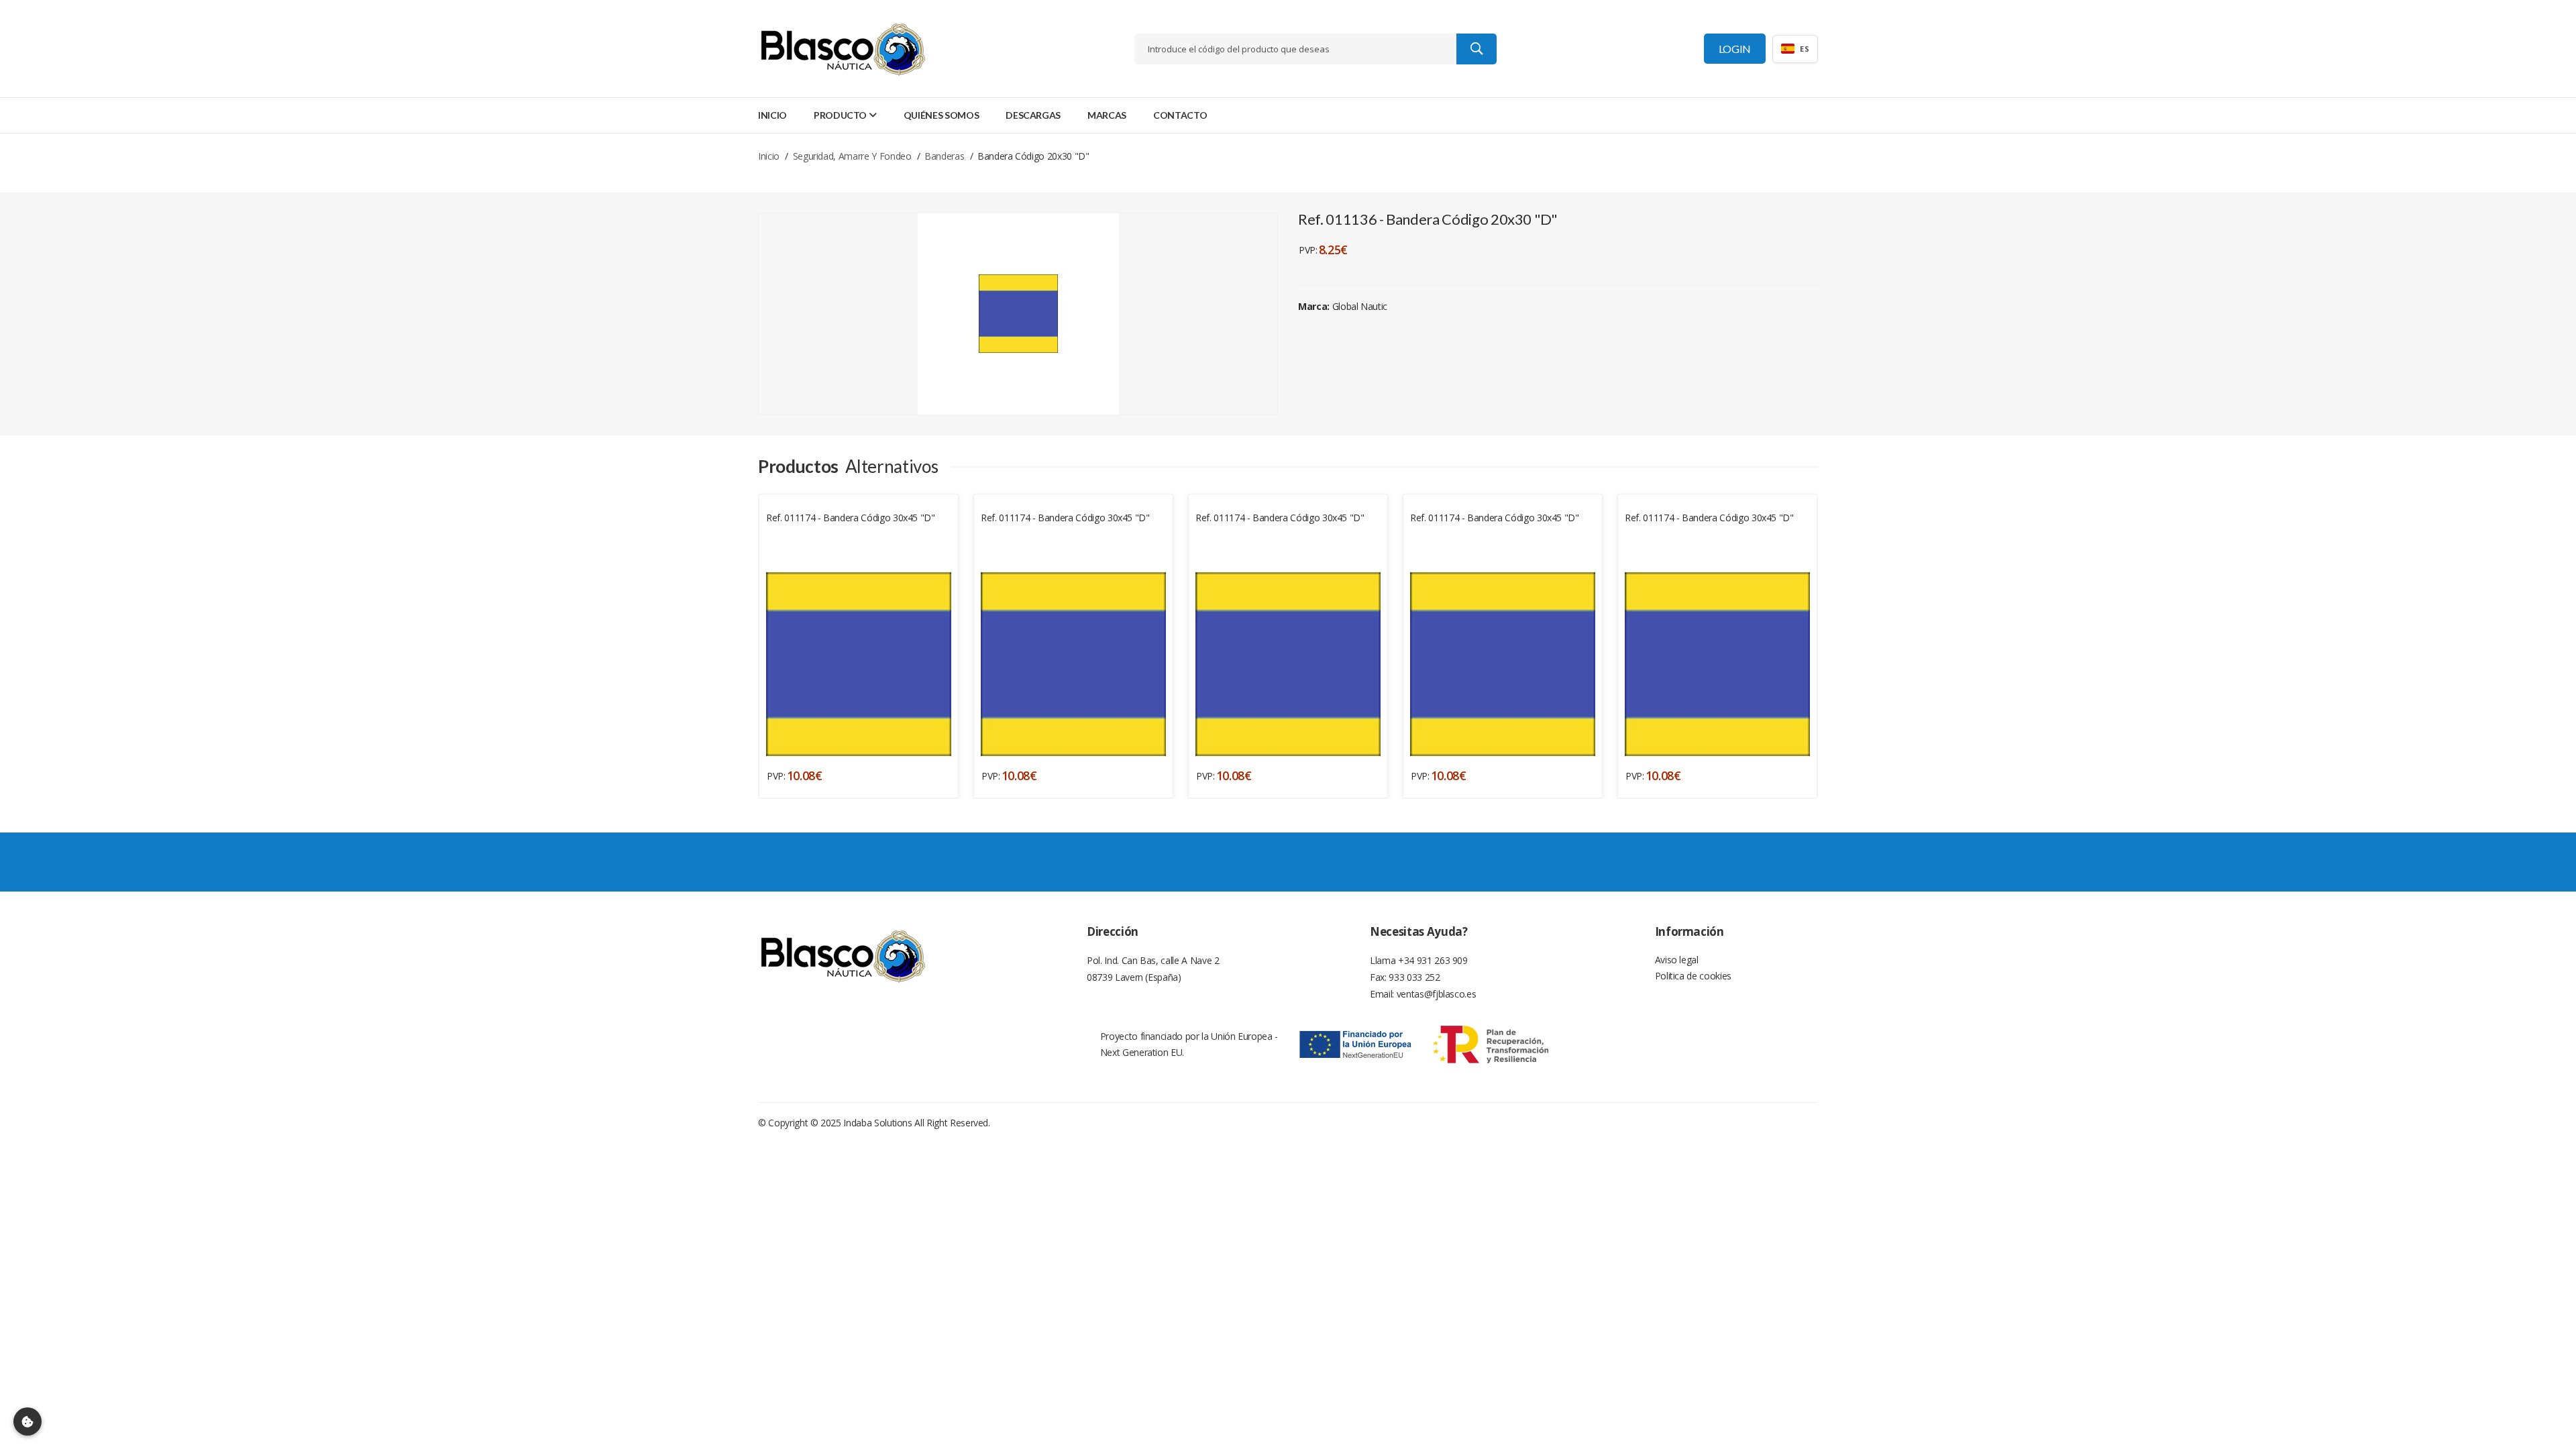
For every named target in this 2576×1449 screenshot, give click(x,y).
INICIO (772, 115)
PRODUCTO (840, 115)
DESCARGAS (1033, 115)
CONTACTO (1180, 115)
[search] (1477, 49)
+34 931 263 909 (1433, 960)
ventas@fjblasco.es (1437, 994)
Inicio (769, 156)
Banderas (944, 156)
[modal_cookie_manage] (28, 1421)
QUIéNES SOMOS (941, 115)
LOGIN (1735, 49)
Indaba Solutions (877, 1123)
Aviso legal (1677, 960)
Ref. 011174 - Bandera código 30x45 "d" (851, 518)
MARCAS (1107, 115)
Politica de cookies (1693, 976)
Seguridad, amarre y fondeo (852, 156)
